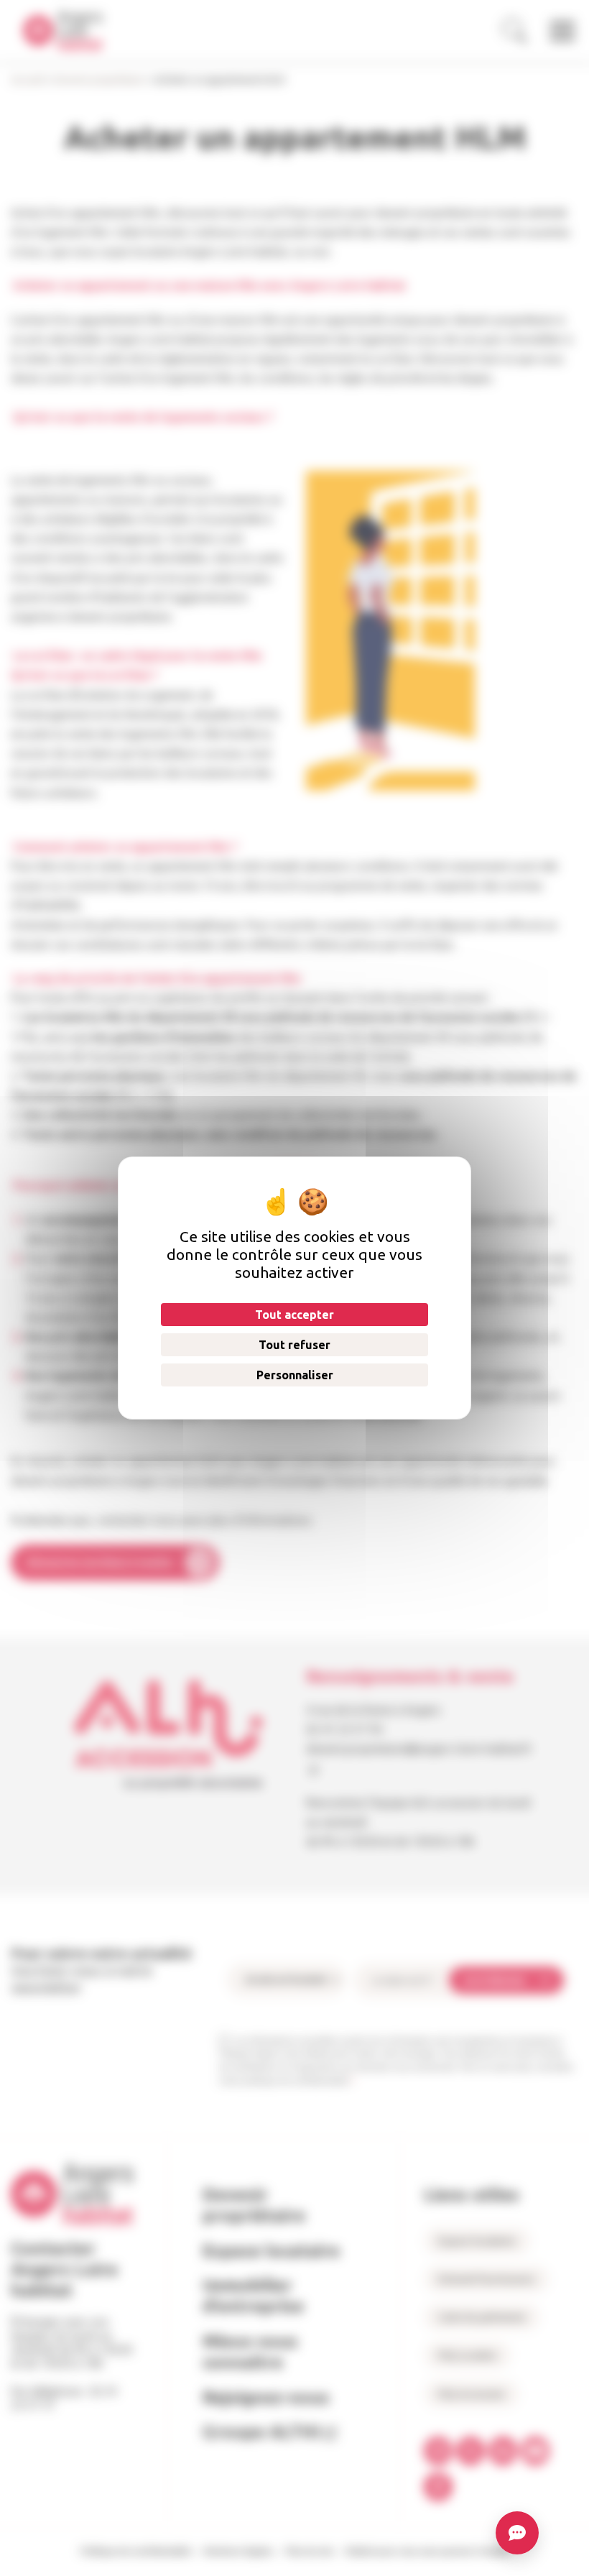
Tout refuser (294, 1345)
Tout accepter (294, 1315)
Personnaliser (295, 1375)
